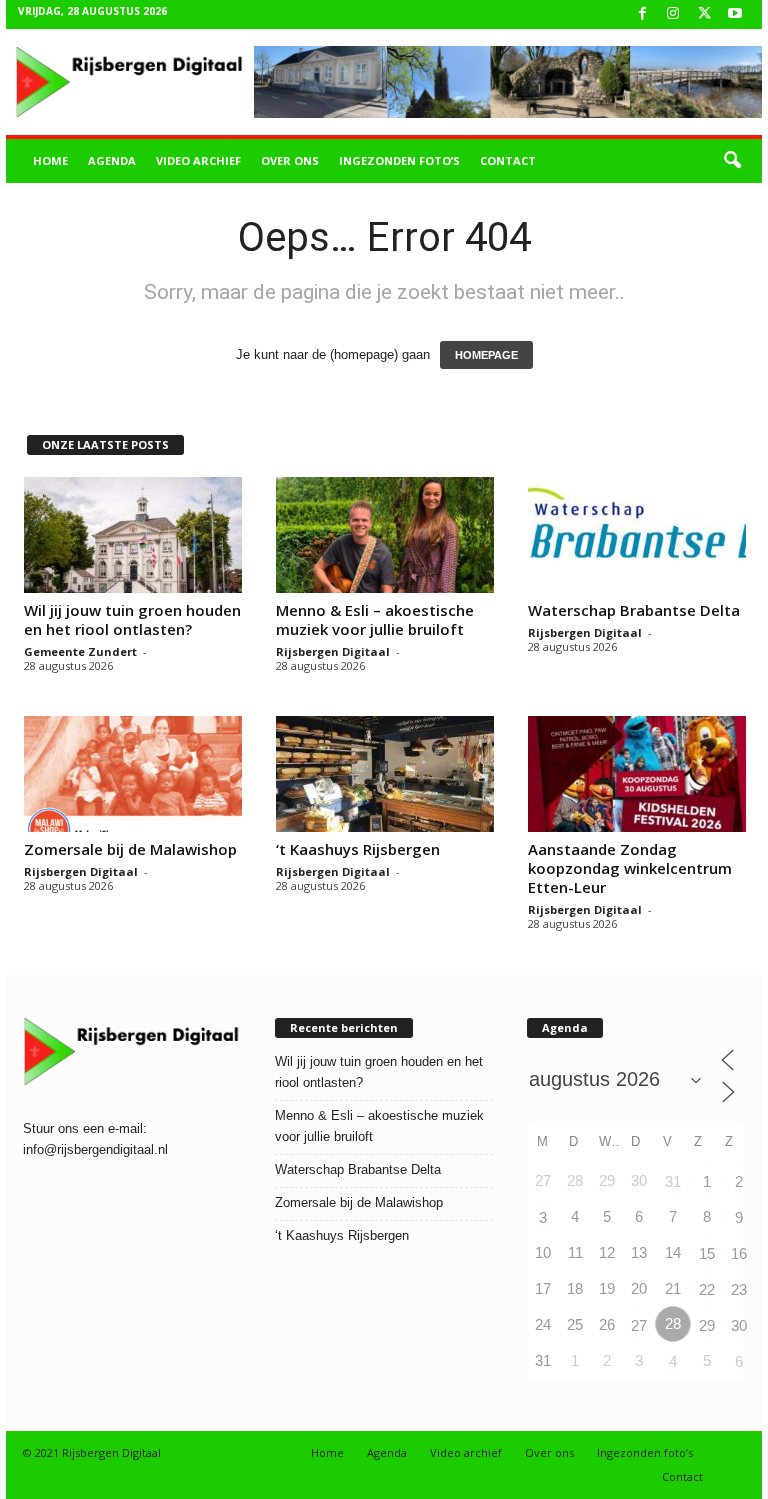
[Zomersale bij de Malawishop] (133, 774)
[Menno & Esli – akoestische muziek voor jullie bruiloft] (385, 535)
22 (707, 1289)
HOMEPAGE (486, 355)
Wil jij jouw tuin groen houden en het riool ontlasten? (132, 619)
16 (739, 1253)
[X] (704, 14)
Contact (508, 160)
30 (739, 1325)
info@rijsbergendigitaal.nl (95, 1149)
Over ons (290, 160)
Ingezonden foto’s (399, 160)
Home (50, 160)
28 (673, 1323)
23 (739, 1289)
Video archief (198, 160)
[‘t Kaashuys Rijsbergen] (385, 774)
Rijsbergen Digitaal (333, 651)
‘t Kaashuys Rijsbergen (358, 849)
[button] (732, 161)
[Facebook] (642, 14)
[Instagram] (673, 14)
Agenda (112, 160)
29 (707, 1325)
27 (639, 1325)
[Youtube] (735, 14)
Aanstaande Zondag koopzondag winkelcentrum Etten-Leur (630, 868)
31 (673, 1181)
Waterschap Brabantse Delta (634, 610)
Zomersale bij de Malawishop (130, 849)
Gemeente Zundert (80, 651)
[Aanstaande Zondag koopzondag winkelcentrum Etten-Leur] (637, 774)
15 (707, 1253)
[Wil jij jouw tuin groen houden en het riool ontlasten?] (133, 535)
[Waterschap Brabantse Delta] (637, 535)
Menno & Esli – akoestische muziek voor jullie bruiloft (375, 619)
